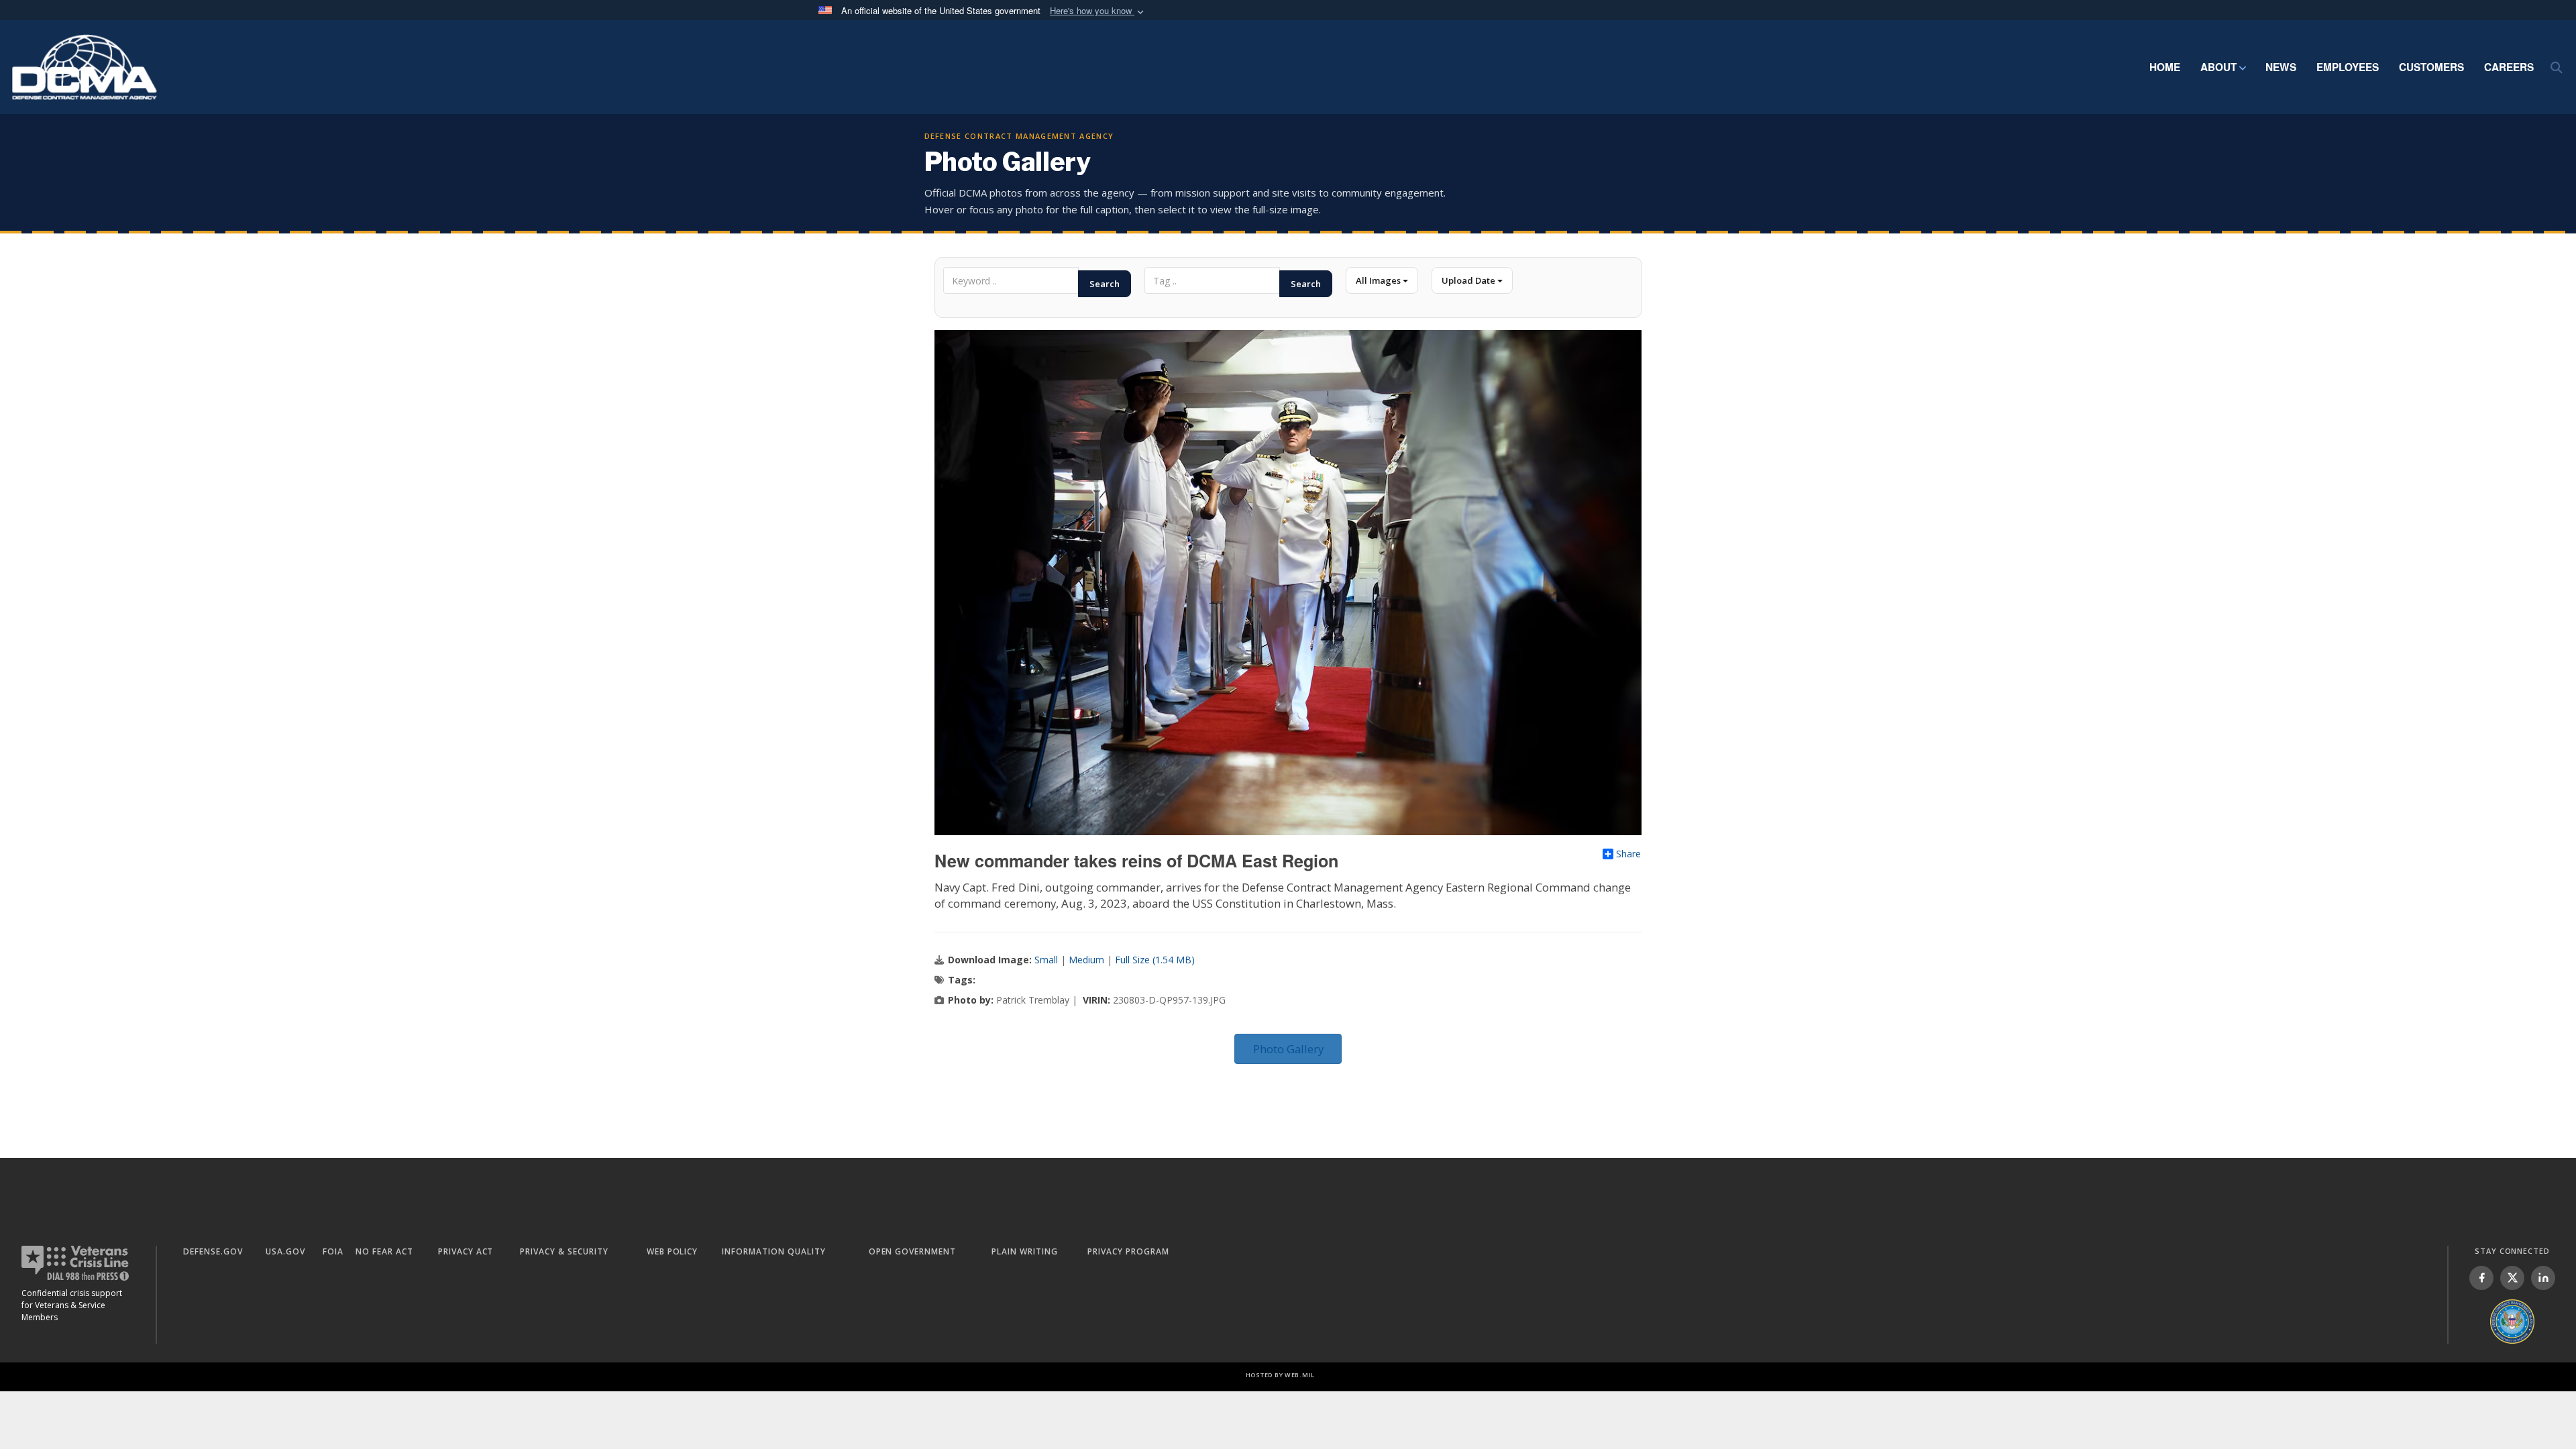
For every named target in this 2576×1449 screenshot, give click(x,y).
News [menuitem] (2281, 67)
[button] (1098, 11)
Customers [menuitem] (2431, 67)
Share (1628, 854)
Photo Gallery (1288, 1049)
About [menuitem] (2218, 67)
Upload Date (1469, 280)
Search (1105, 284)
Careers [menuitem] (2509, 67)
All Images (1379, 280)
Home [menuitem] (2165, 67)
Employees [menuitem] (2348, 67)
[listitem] (2481, 1278)
